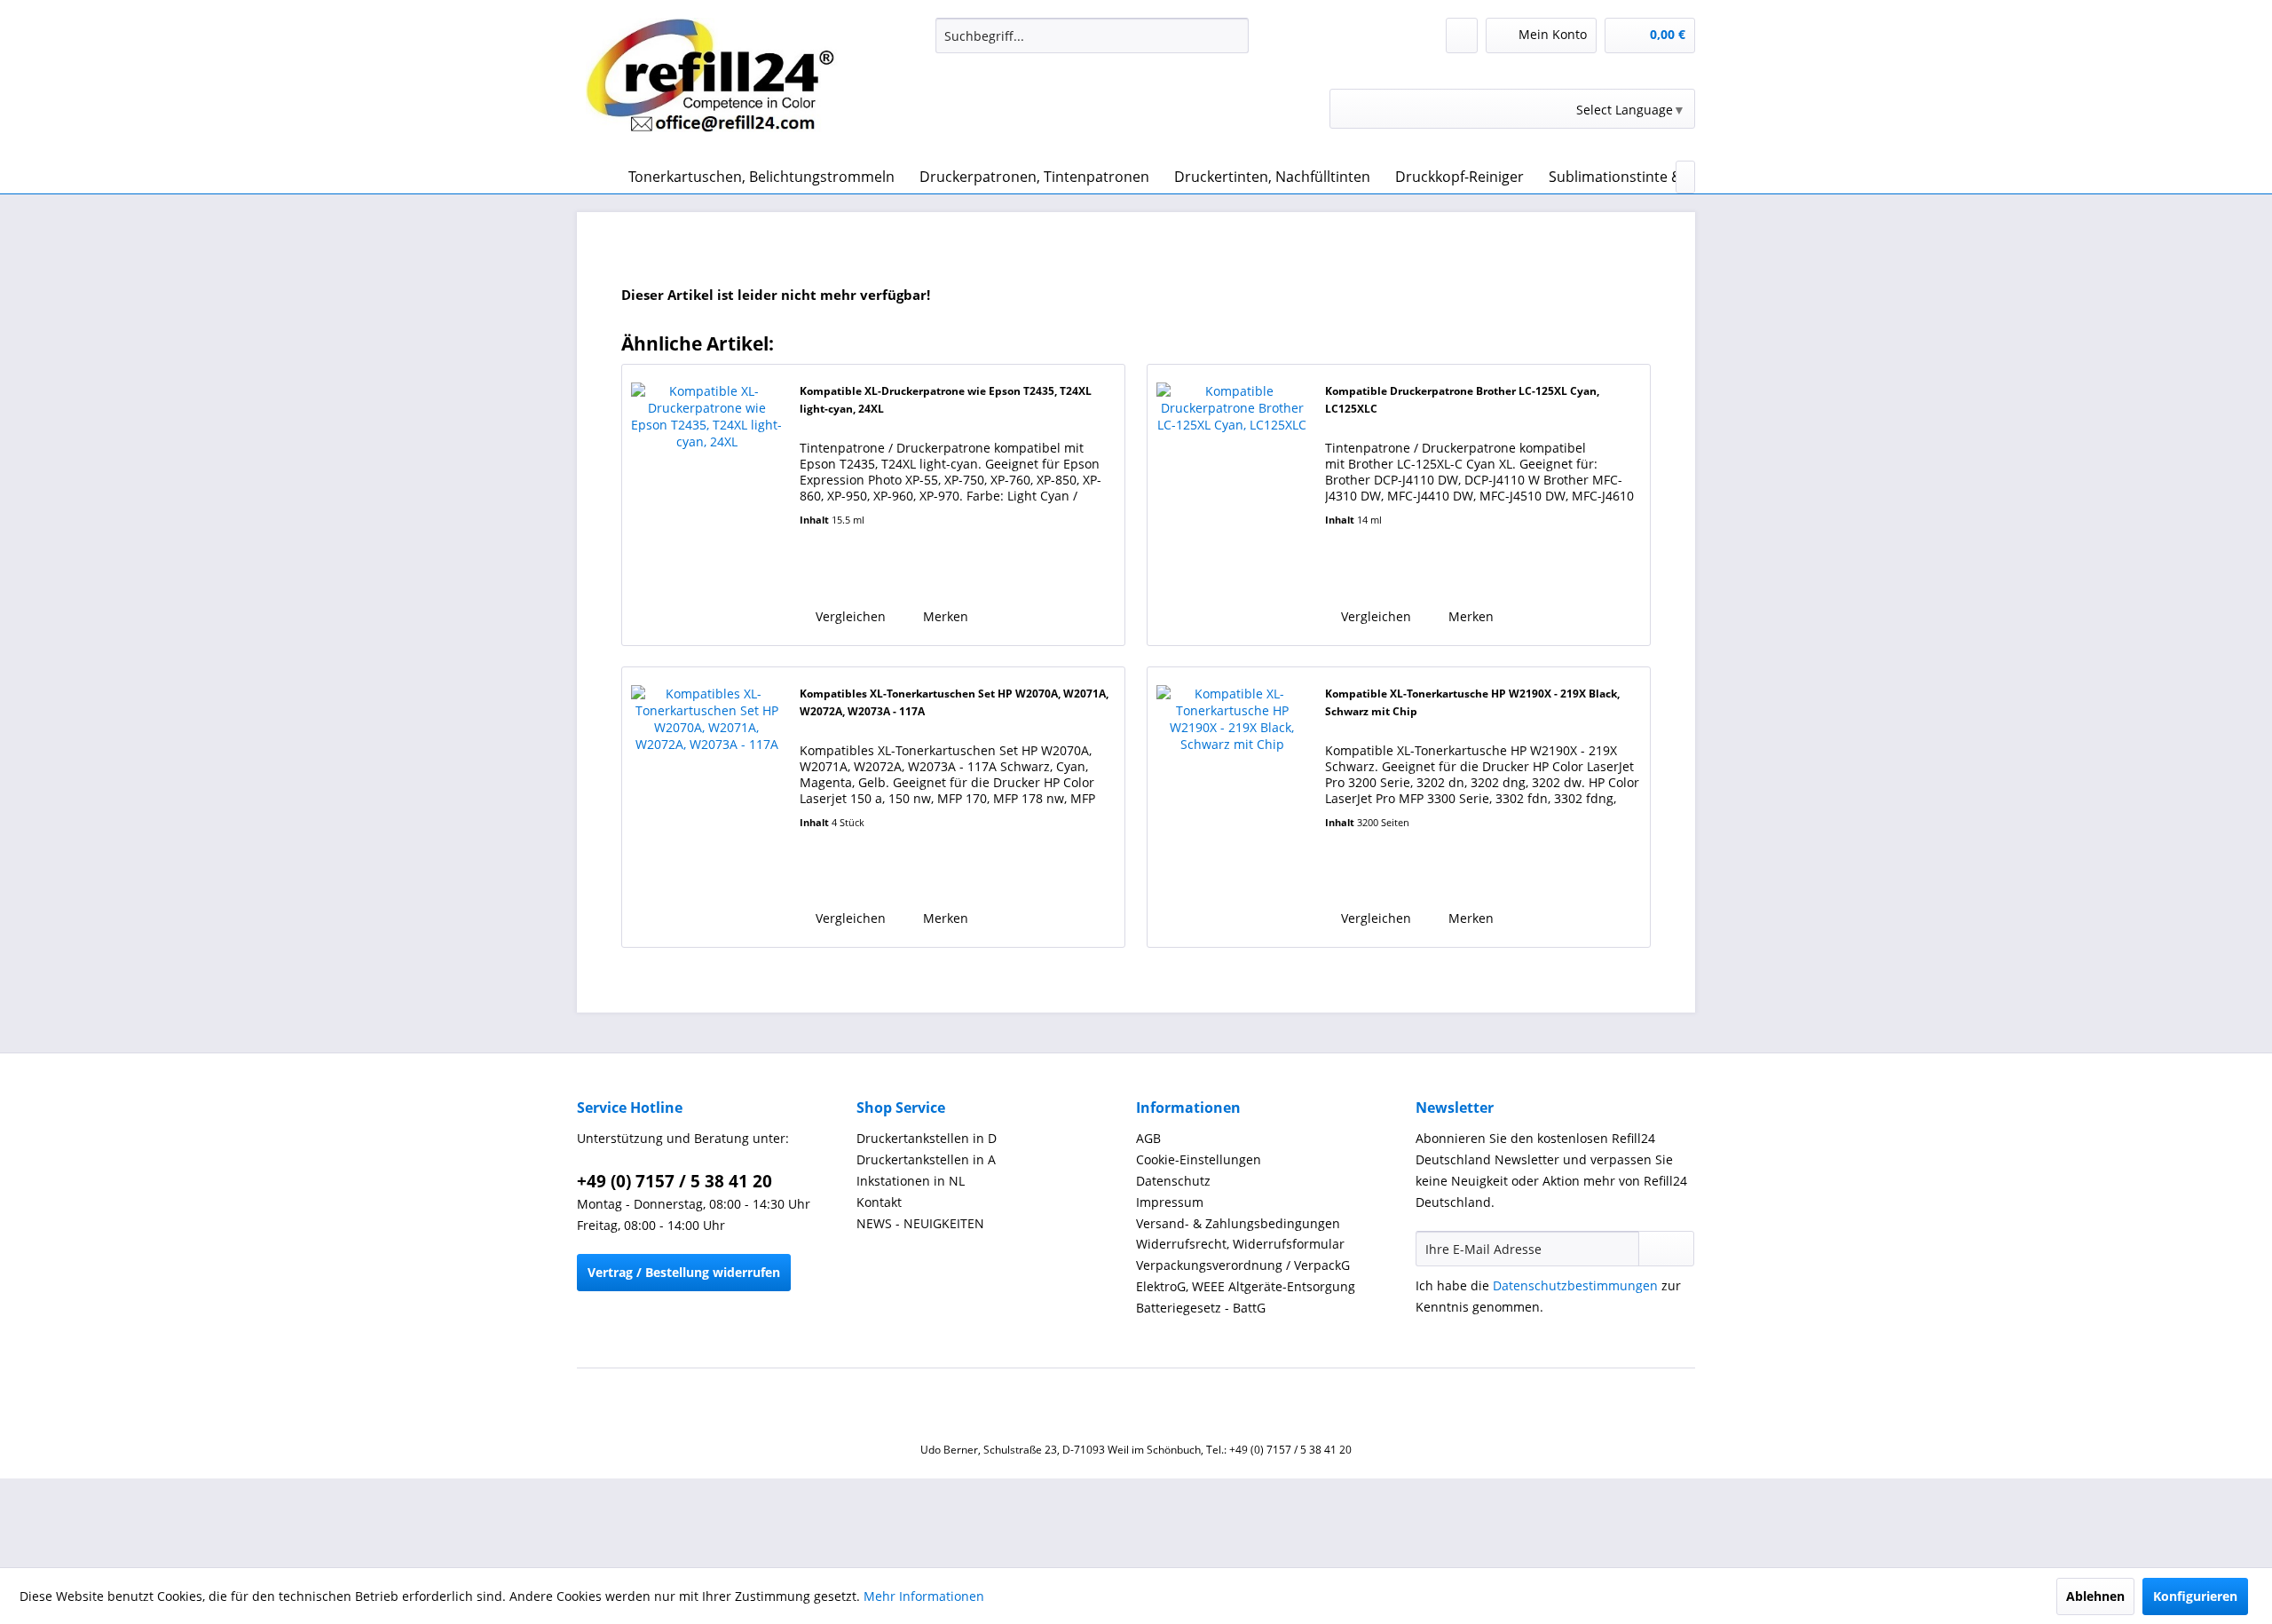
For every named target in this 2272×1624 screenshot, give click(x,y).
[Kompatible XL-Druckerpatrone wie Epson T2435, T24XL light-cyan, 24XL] (706, 505)
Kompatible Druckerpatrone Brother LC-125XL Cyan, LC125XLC (1462, 400)
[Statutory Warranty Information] (871, 575)
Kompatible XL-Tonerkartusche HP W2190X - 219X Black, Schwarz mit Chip (1472, 702)
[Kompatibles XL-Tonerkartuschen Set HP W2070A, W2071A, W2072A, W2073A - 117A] (706, 807)
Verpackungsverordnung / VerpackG (1243, 1265)
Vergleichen (849, 616)
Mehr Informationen (924, 1596)
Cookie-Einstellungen (1199, 1159)
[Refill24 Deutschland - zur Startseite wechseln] (720, 84)
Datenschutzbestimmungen (1575, 1285)
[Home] (595, 177)
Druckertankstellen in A (926, 1159)
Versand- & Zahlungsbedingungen (1238, 1223)
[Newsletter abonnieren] (1666, 1249)
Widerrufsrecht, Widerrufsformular (1240, 1244)
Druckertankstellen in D (927, 1138)
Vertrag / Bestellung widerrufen (684, 1272)
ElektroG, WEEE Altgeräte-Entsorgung (1246, 1286)
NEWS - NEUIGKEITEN (920, 1223)
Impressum (1170, 1202)
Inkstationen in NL (911, 1181)
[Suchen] (1232, 35)
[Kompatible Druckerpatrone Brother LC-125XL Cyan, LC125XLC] (1232, 505)
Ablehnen (2095, 1596)
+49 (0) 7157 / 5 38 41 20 (674, 1181)
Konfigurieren (2195, 1596)
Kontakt (879, 1202)
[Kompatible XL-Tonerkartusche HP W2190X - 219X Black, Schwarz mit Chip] (1232, 807)
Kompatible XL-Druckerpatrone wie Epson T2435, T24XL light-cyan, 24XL (946, 400)
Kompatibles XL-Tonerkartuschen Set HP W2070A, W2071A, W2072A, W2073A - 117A (954, 702)
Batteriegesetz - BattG (1201, 1308)
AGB (1148, 1138)
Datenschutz (1173, 1181)
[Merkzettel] (1462, 35)
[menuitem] (1092, 35)
